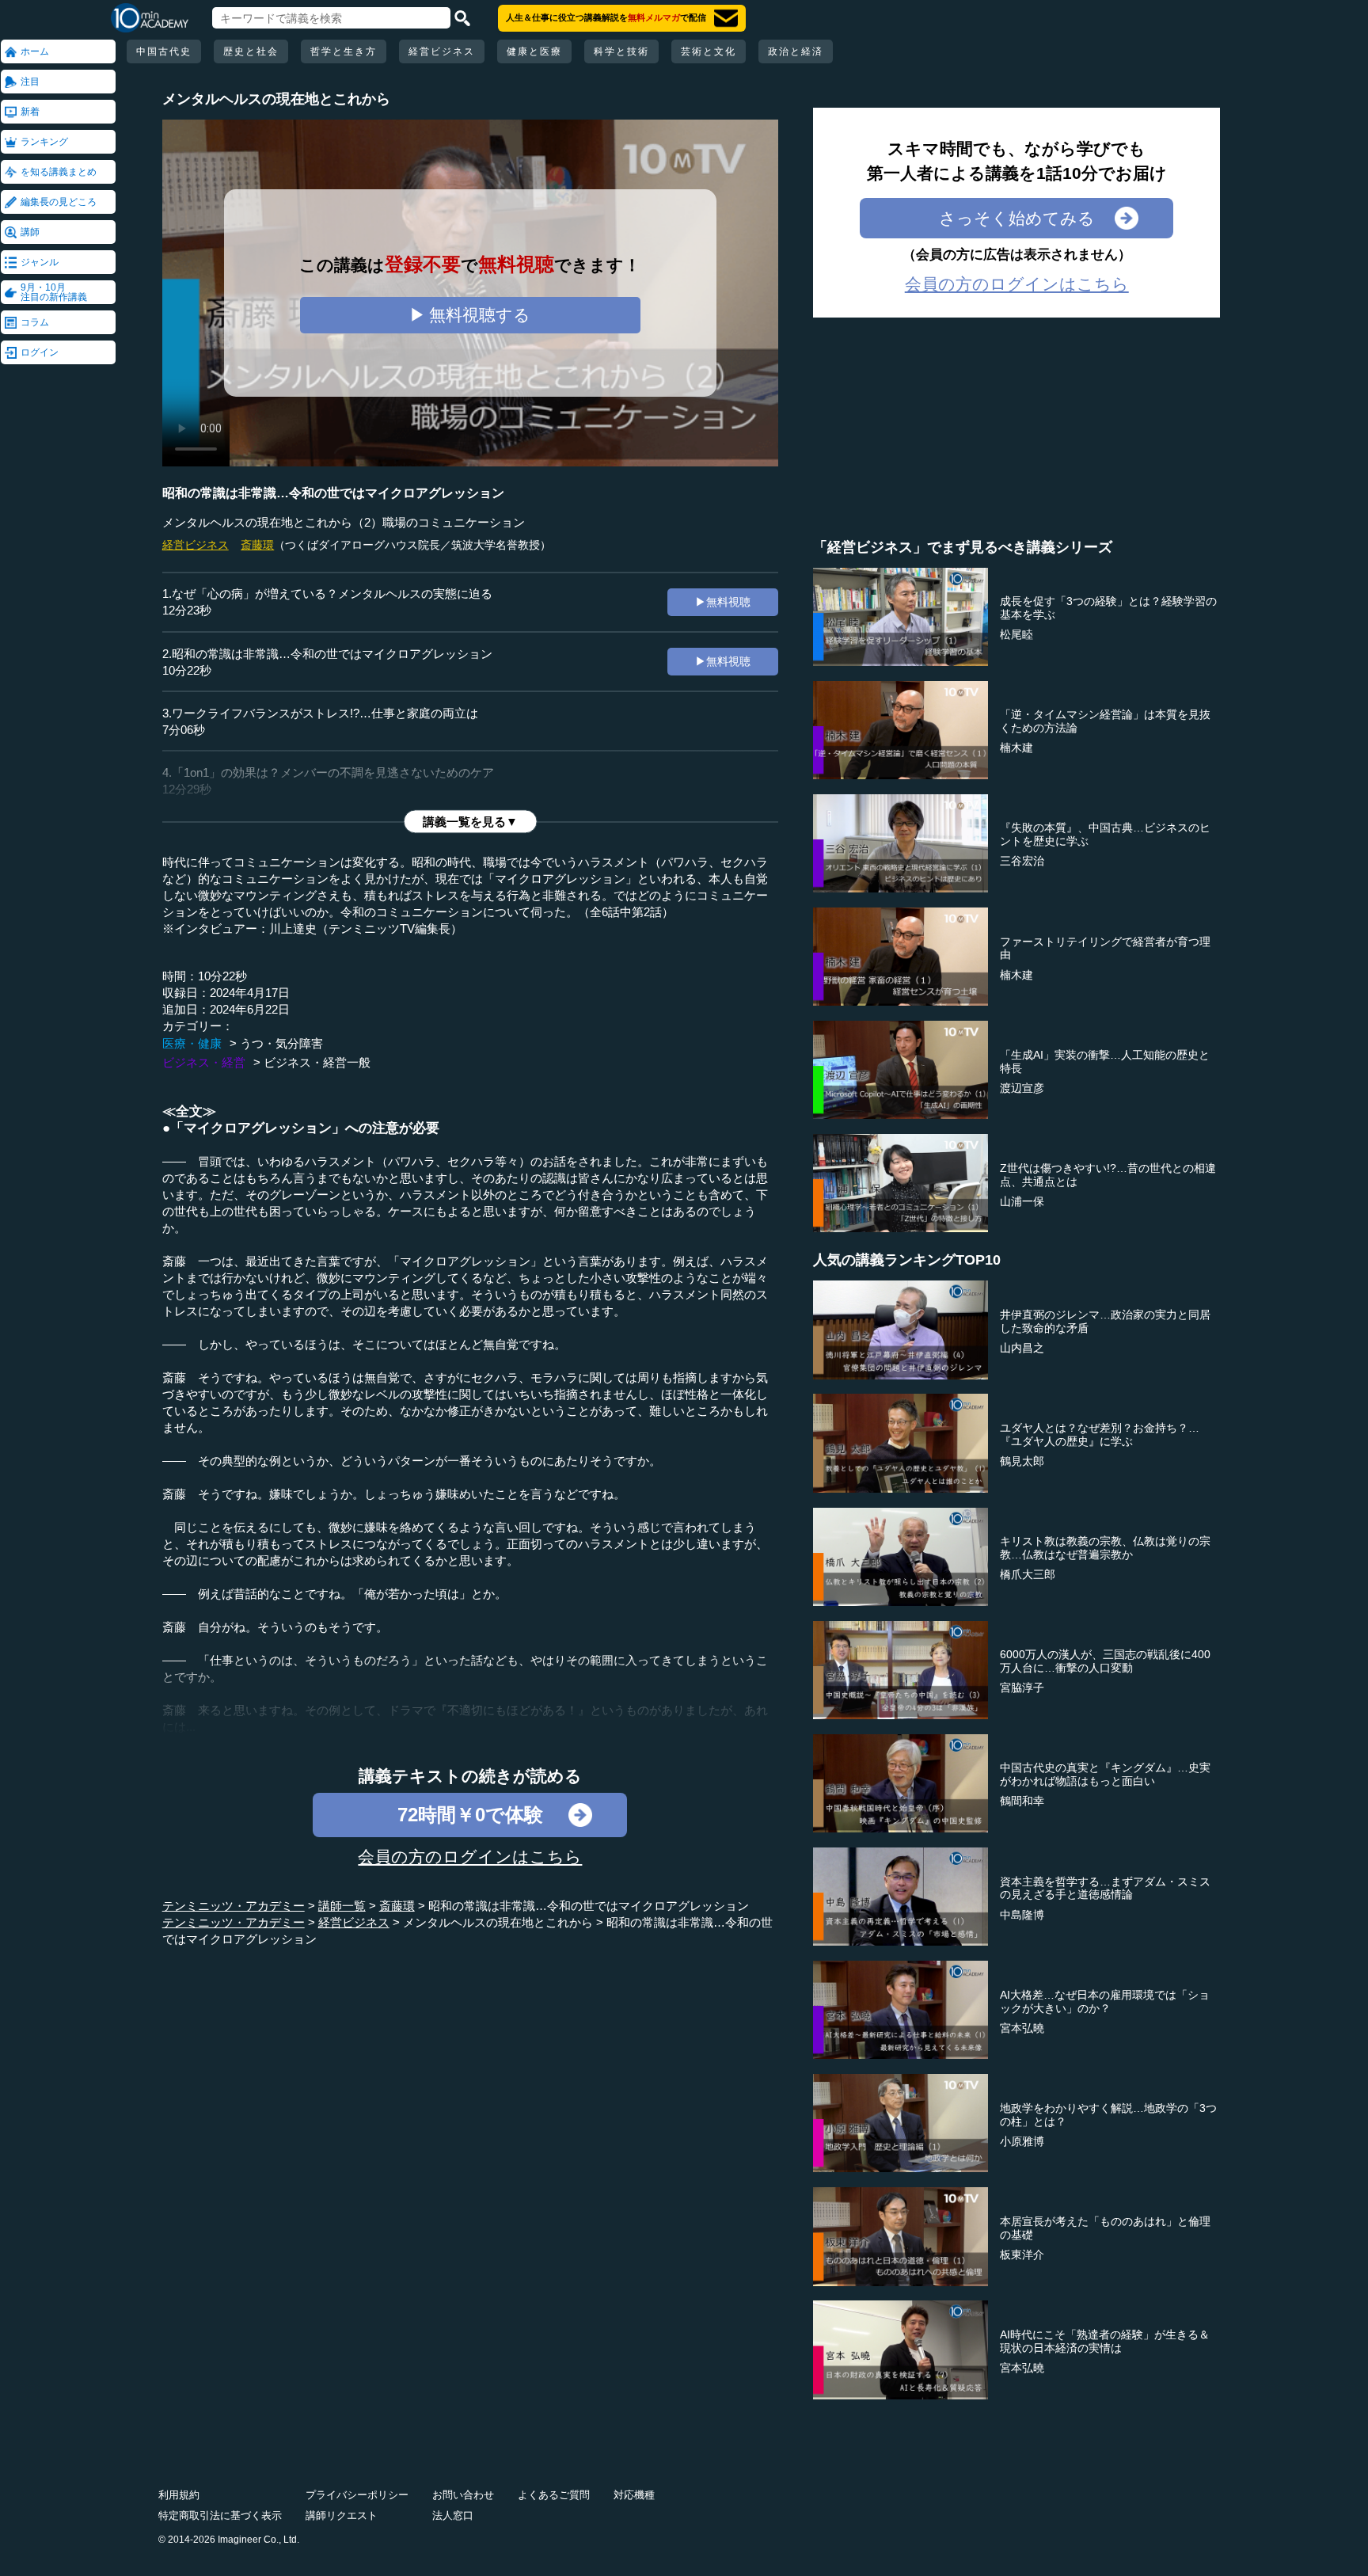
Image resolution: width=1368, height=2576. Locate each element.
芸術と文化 (709, 51)
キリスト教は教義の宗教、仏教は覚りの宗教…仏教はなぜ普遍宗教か (1105, 1548)
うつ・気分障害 (281, 1043)
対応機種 (634, 2495)
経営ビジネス (442, 51)
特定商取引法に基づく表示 (220, 2515)
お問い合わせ (463, 2495)
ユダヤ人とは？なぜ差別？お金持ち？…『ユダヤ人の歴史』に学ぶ (1100, 1434)
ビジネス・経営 (204, 1062)
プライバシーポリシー (357, 2495)
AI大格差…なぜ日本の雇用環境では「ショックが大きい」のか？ (1105, 2001)
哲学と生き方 (344, 51)
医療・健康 (192, 1043)
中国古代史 (164, 51)
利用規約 (179, 2495)
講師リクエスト (342, 2515)
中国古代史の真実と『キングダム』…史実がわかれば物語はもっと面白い (1105, 1774)
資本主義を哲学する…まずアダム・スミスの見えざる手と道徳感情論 (1105, 1888)
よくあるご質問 (554, 2495)
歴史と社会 (251, 51)
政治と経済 (796, 51)
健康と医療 (534, 51)
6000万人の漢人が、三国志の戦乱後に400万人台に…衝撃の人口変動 (1105, 1661)
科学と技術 (621, 51)
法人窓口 (453, 2515)
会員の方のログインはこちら (470, 1857)
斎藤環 (257, 545)
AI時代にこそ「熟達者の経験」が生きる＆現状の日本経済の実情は (1105, 2341)
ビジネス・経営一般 (317, 1062)
